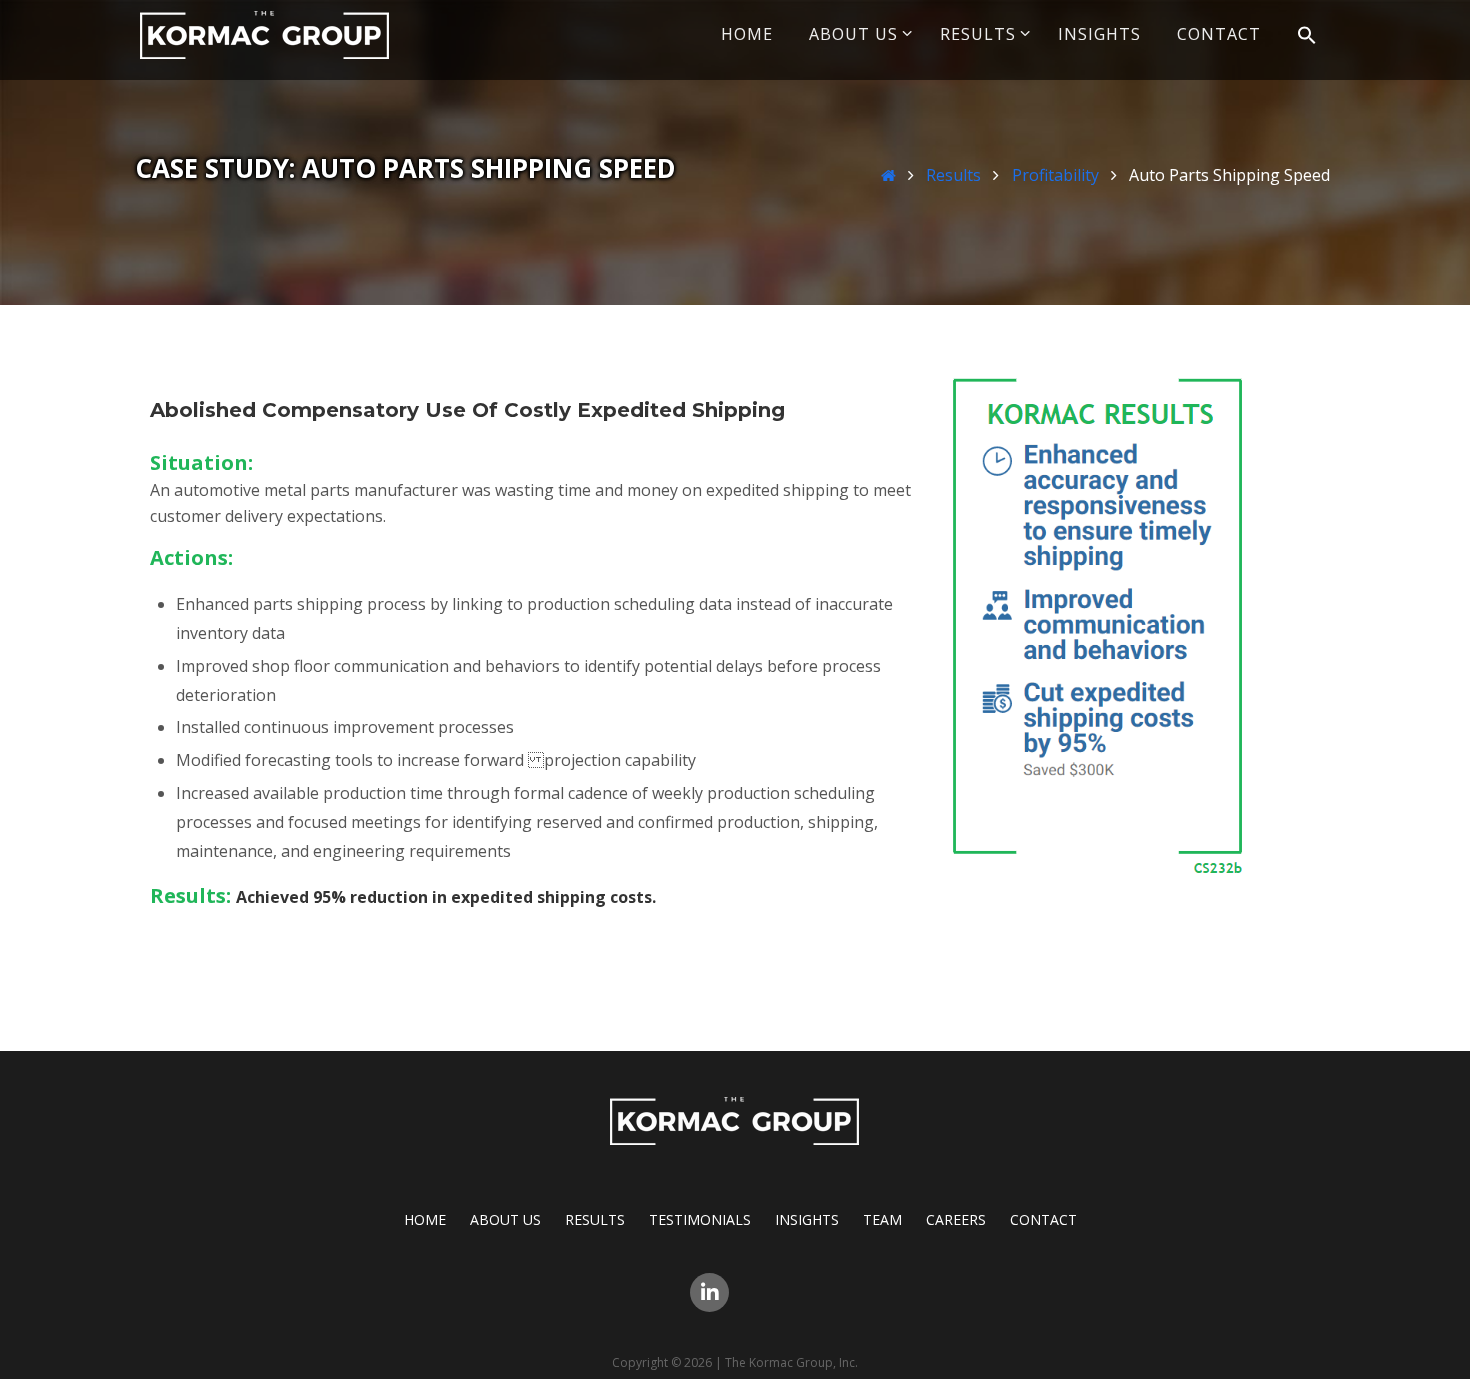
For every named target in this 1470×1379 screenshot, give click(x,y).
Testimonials (700, 1219)
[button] (1307, 36)
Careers (956, 1219)
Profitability (1055, 175)
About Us (505, 1219)
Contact (1043, 1219)
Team (882, 1219)
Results (953, 175)
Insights (807, 1219)
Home (425, 1219)
